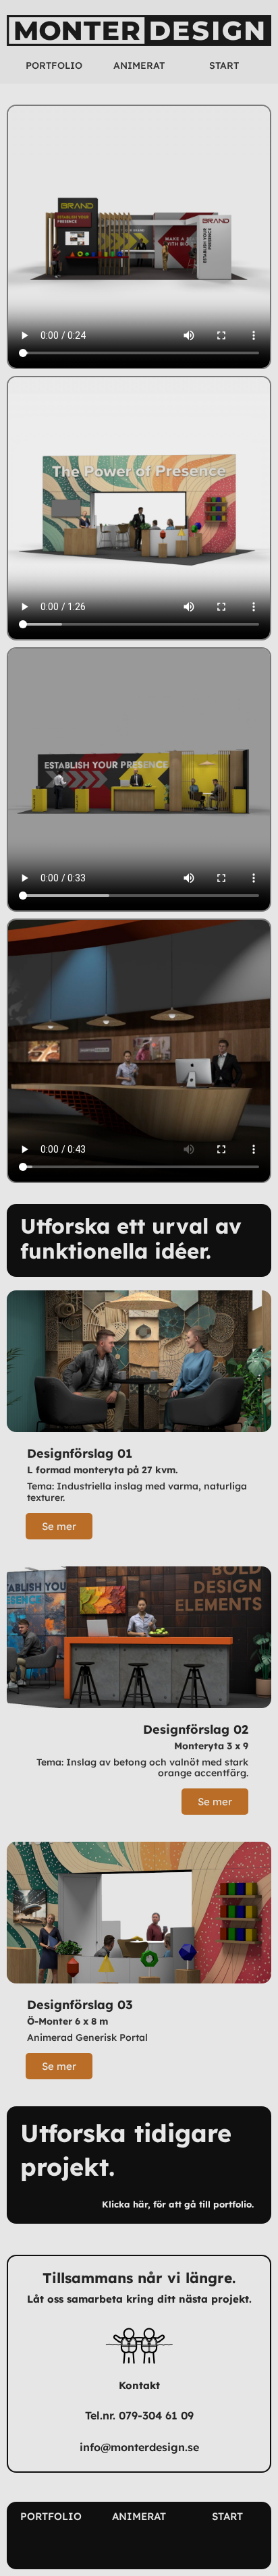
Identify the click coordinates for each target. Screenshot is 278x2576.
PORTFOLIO (54, 65)
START (224, 65)
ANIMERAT (139, 65)
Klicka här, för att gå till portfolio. (178, 2204)
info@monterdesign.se (139, 2447)
